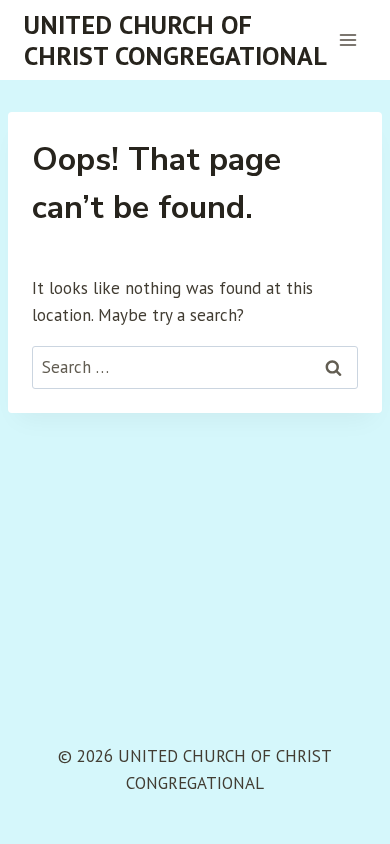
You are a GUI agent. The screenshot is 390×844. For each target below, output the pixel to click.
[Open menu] (347, 39)
